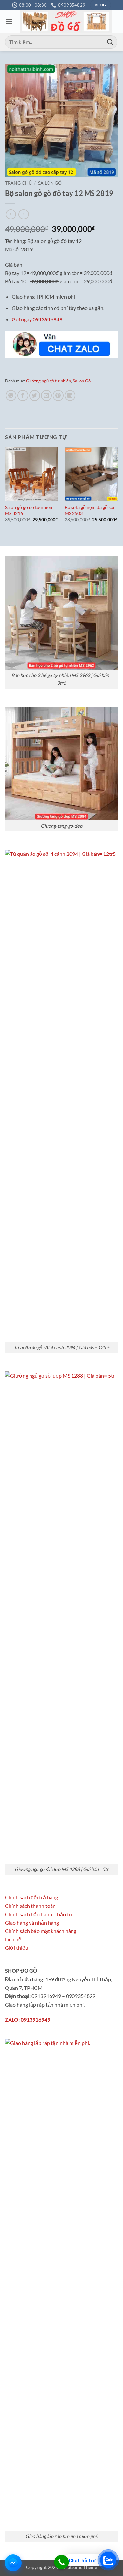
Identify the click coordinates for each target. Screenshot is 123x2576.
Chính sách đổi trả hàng (31, 1897)
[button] (9, 21)
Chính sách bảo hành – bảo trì (39, 1914)
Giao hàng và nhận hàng (32, 1922)
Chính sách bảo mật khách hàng (41, 1931)
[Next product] (11, 214)
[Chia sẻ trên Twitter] (35, 395)
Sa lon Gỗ (50, 183)
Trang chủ (18, 183)
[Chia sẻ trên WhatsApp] (11, 395)
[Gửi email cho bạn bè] (46, 395)
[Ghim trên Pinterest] (58, 395)
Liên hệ (13, 1939)
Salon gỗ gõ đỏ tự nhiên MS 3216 (29, 510)
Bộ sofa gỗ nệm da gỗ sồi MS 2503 (90, 510)
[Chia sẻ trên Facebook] (23, 395)
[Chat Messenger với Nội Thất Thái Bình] (13, 2563)
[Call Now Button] (61, 2562)
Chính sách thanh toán (30, 1906)
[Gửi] (110, 42)
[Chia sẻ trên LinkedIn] (70, 395)
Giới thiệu (17, 1948)
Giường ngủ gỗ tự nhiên (48, 381)
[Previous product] (23, 214)
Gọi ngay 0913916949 (37, 319)
